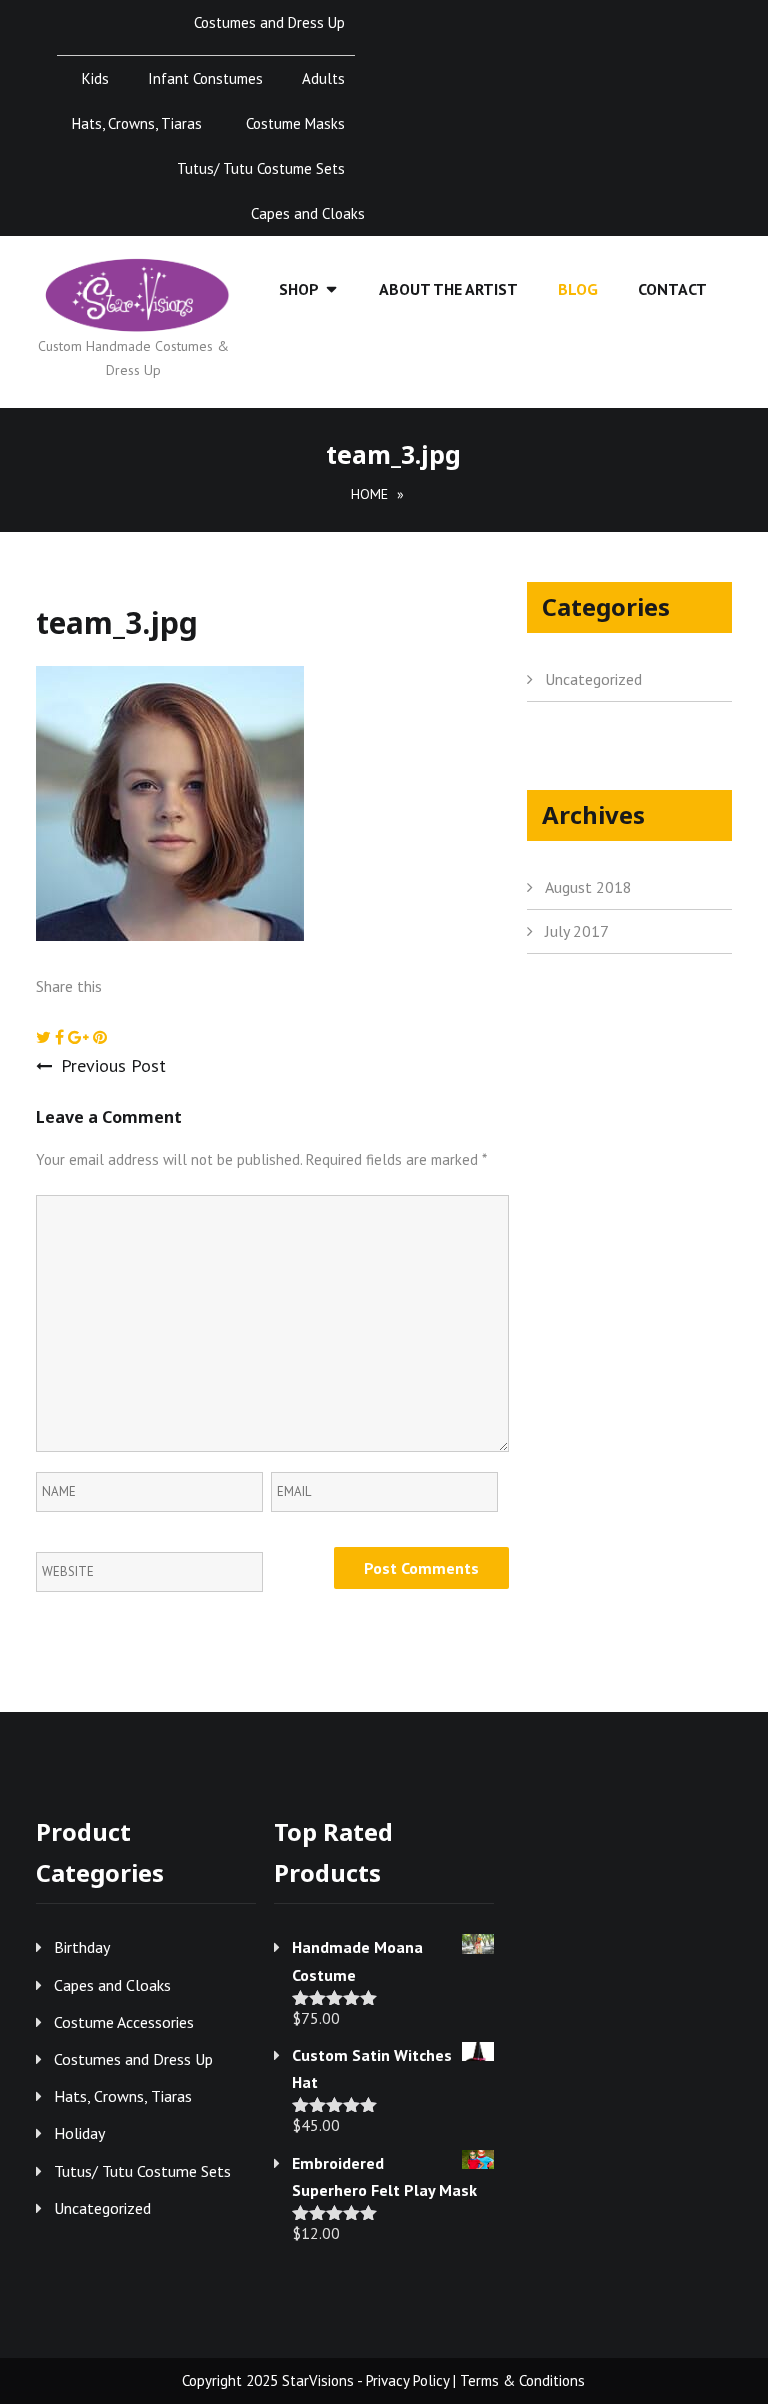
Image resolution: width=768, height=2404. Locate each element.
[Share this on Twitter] (45, 1037)
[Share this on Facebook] (61, 1037)
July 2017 (577, 931)
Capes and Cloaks (308, 213)
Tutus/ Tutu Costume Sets (261, 168)
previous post (113, 1065)
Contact (672, 289)
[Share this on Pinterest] (100, 1037)
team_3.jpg (117, 622)
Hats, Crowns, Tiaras (137, 123)
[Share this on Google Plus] (80, 1037)
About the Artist (448, 289)
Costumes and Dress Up (269, 22)
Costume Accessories (124, 2022)
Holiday (79, 2133)
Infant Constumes (205, 78)
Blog (578, 289)
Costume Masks (295, 123)
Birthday (82, 1947)
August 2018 (588, 887)
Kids (95, 78)
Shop (299, 289)
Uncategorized (593, 679)
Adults (323, 78)
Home (369, 494)
